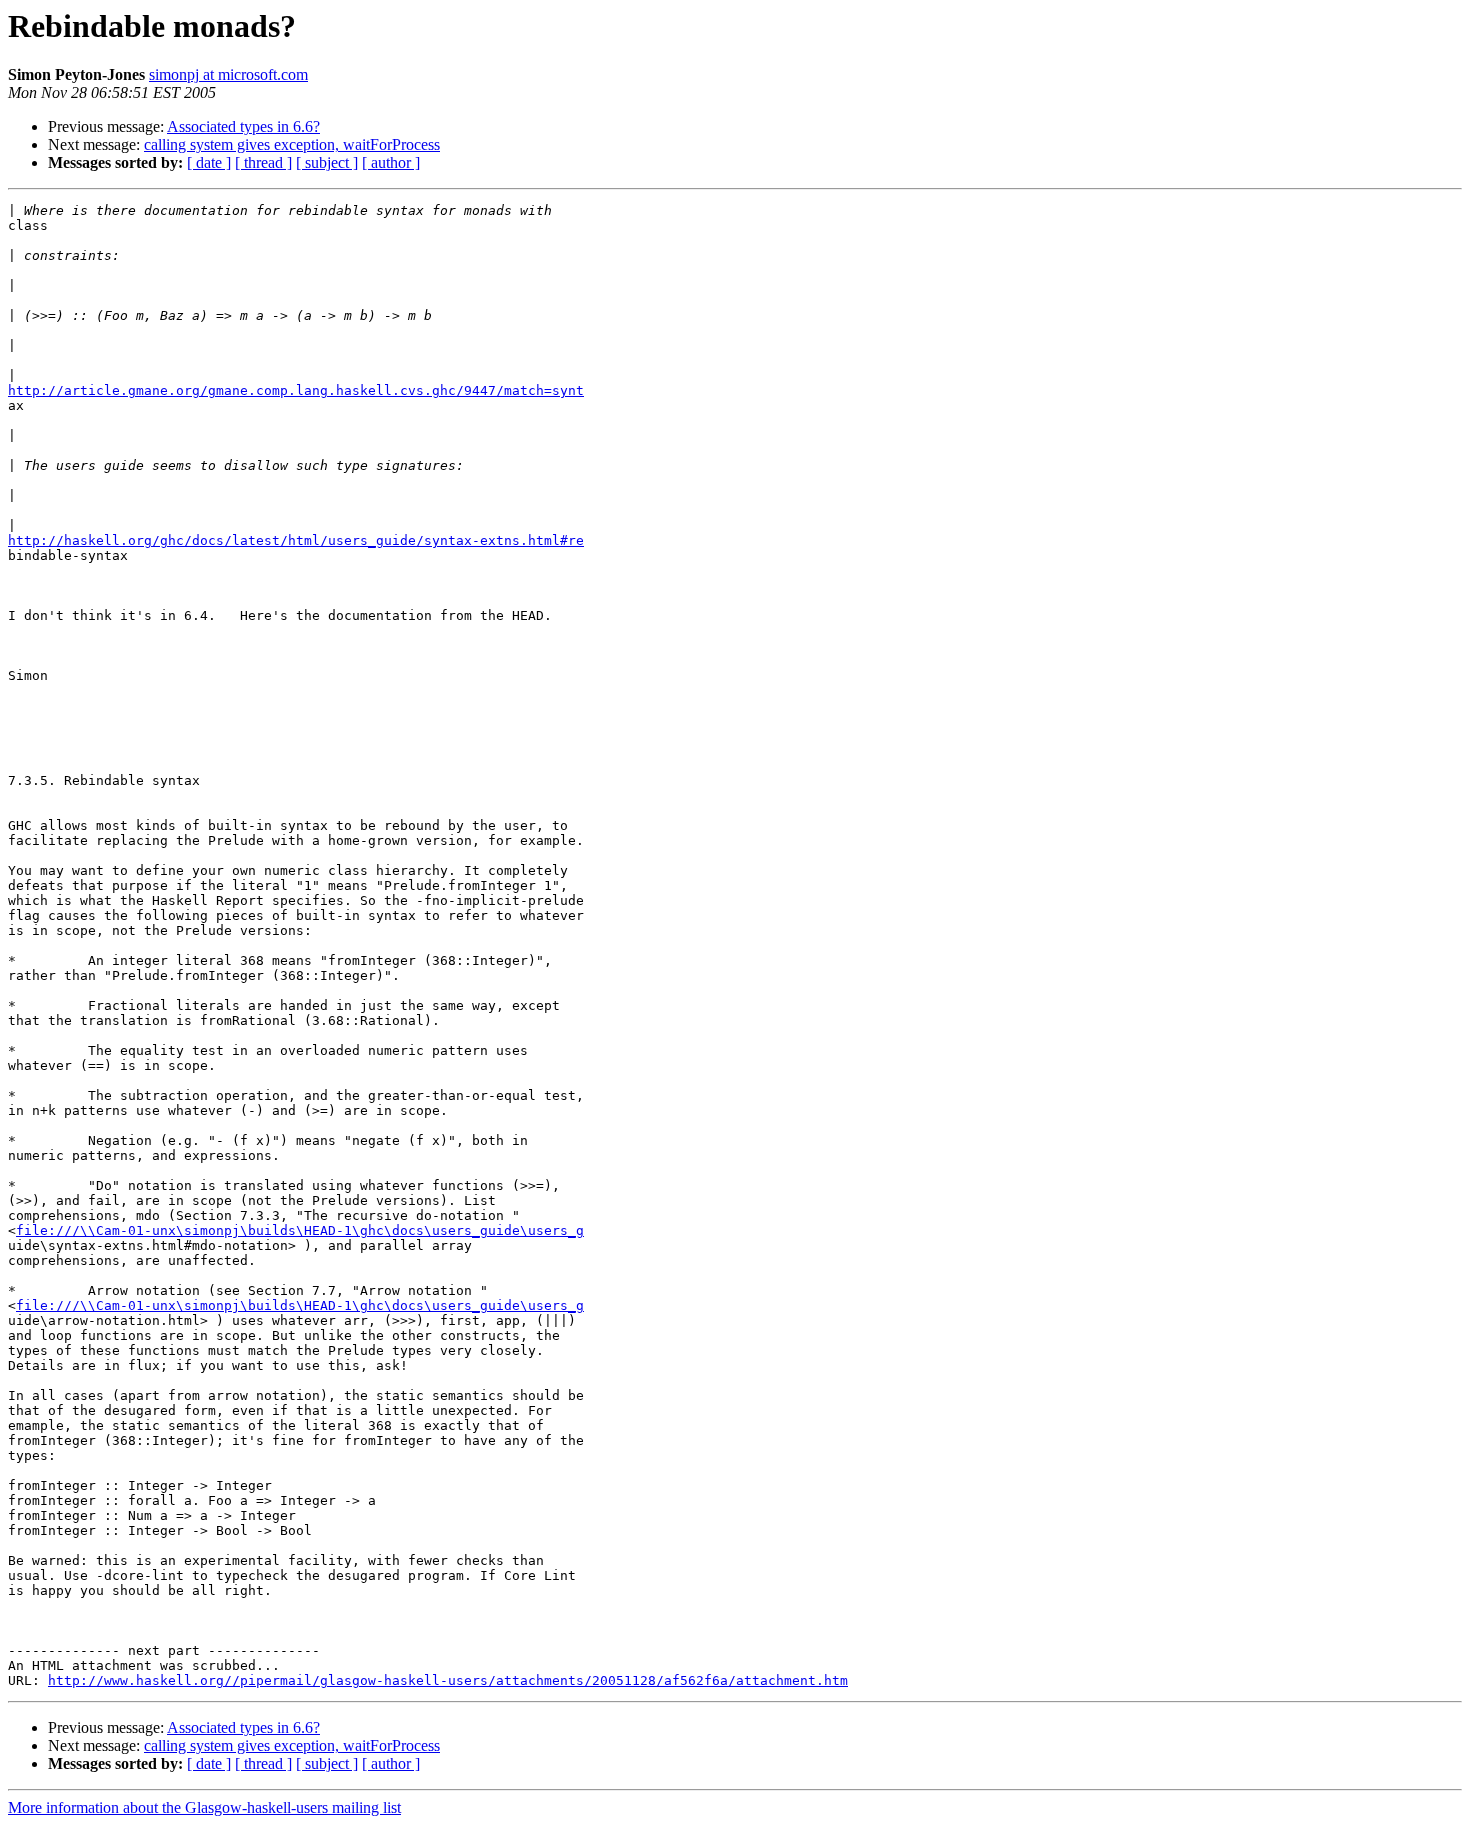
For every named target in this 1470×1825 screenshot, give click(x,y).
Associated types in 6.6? (243, 126)
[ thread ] (263, 162)
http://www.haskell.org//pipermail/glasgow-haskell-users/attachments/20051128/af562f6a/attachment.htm (448, 1680)
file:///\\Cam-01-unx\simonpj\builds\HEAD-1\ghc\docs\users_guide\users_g (300, 1230)
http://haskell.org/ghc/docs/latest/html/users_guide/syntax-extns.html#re (296, 540)
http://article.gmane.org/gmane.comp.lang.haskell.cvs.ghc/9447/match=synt (296, 390)
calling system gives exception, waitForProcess (292, 144)
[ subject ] (327, 162)
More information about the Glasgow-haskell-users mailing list (204, 1807)
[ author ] (391, 162)
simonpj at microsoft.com (228, 74)
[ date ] (209, 162)
